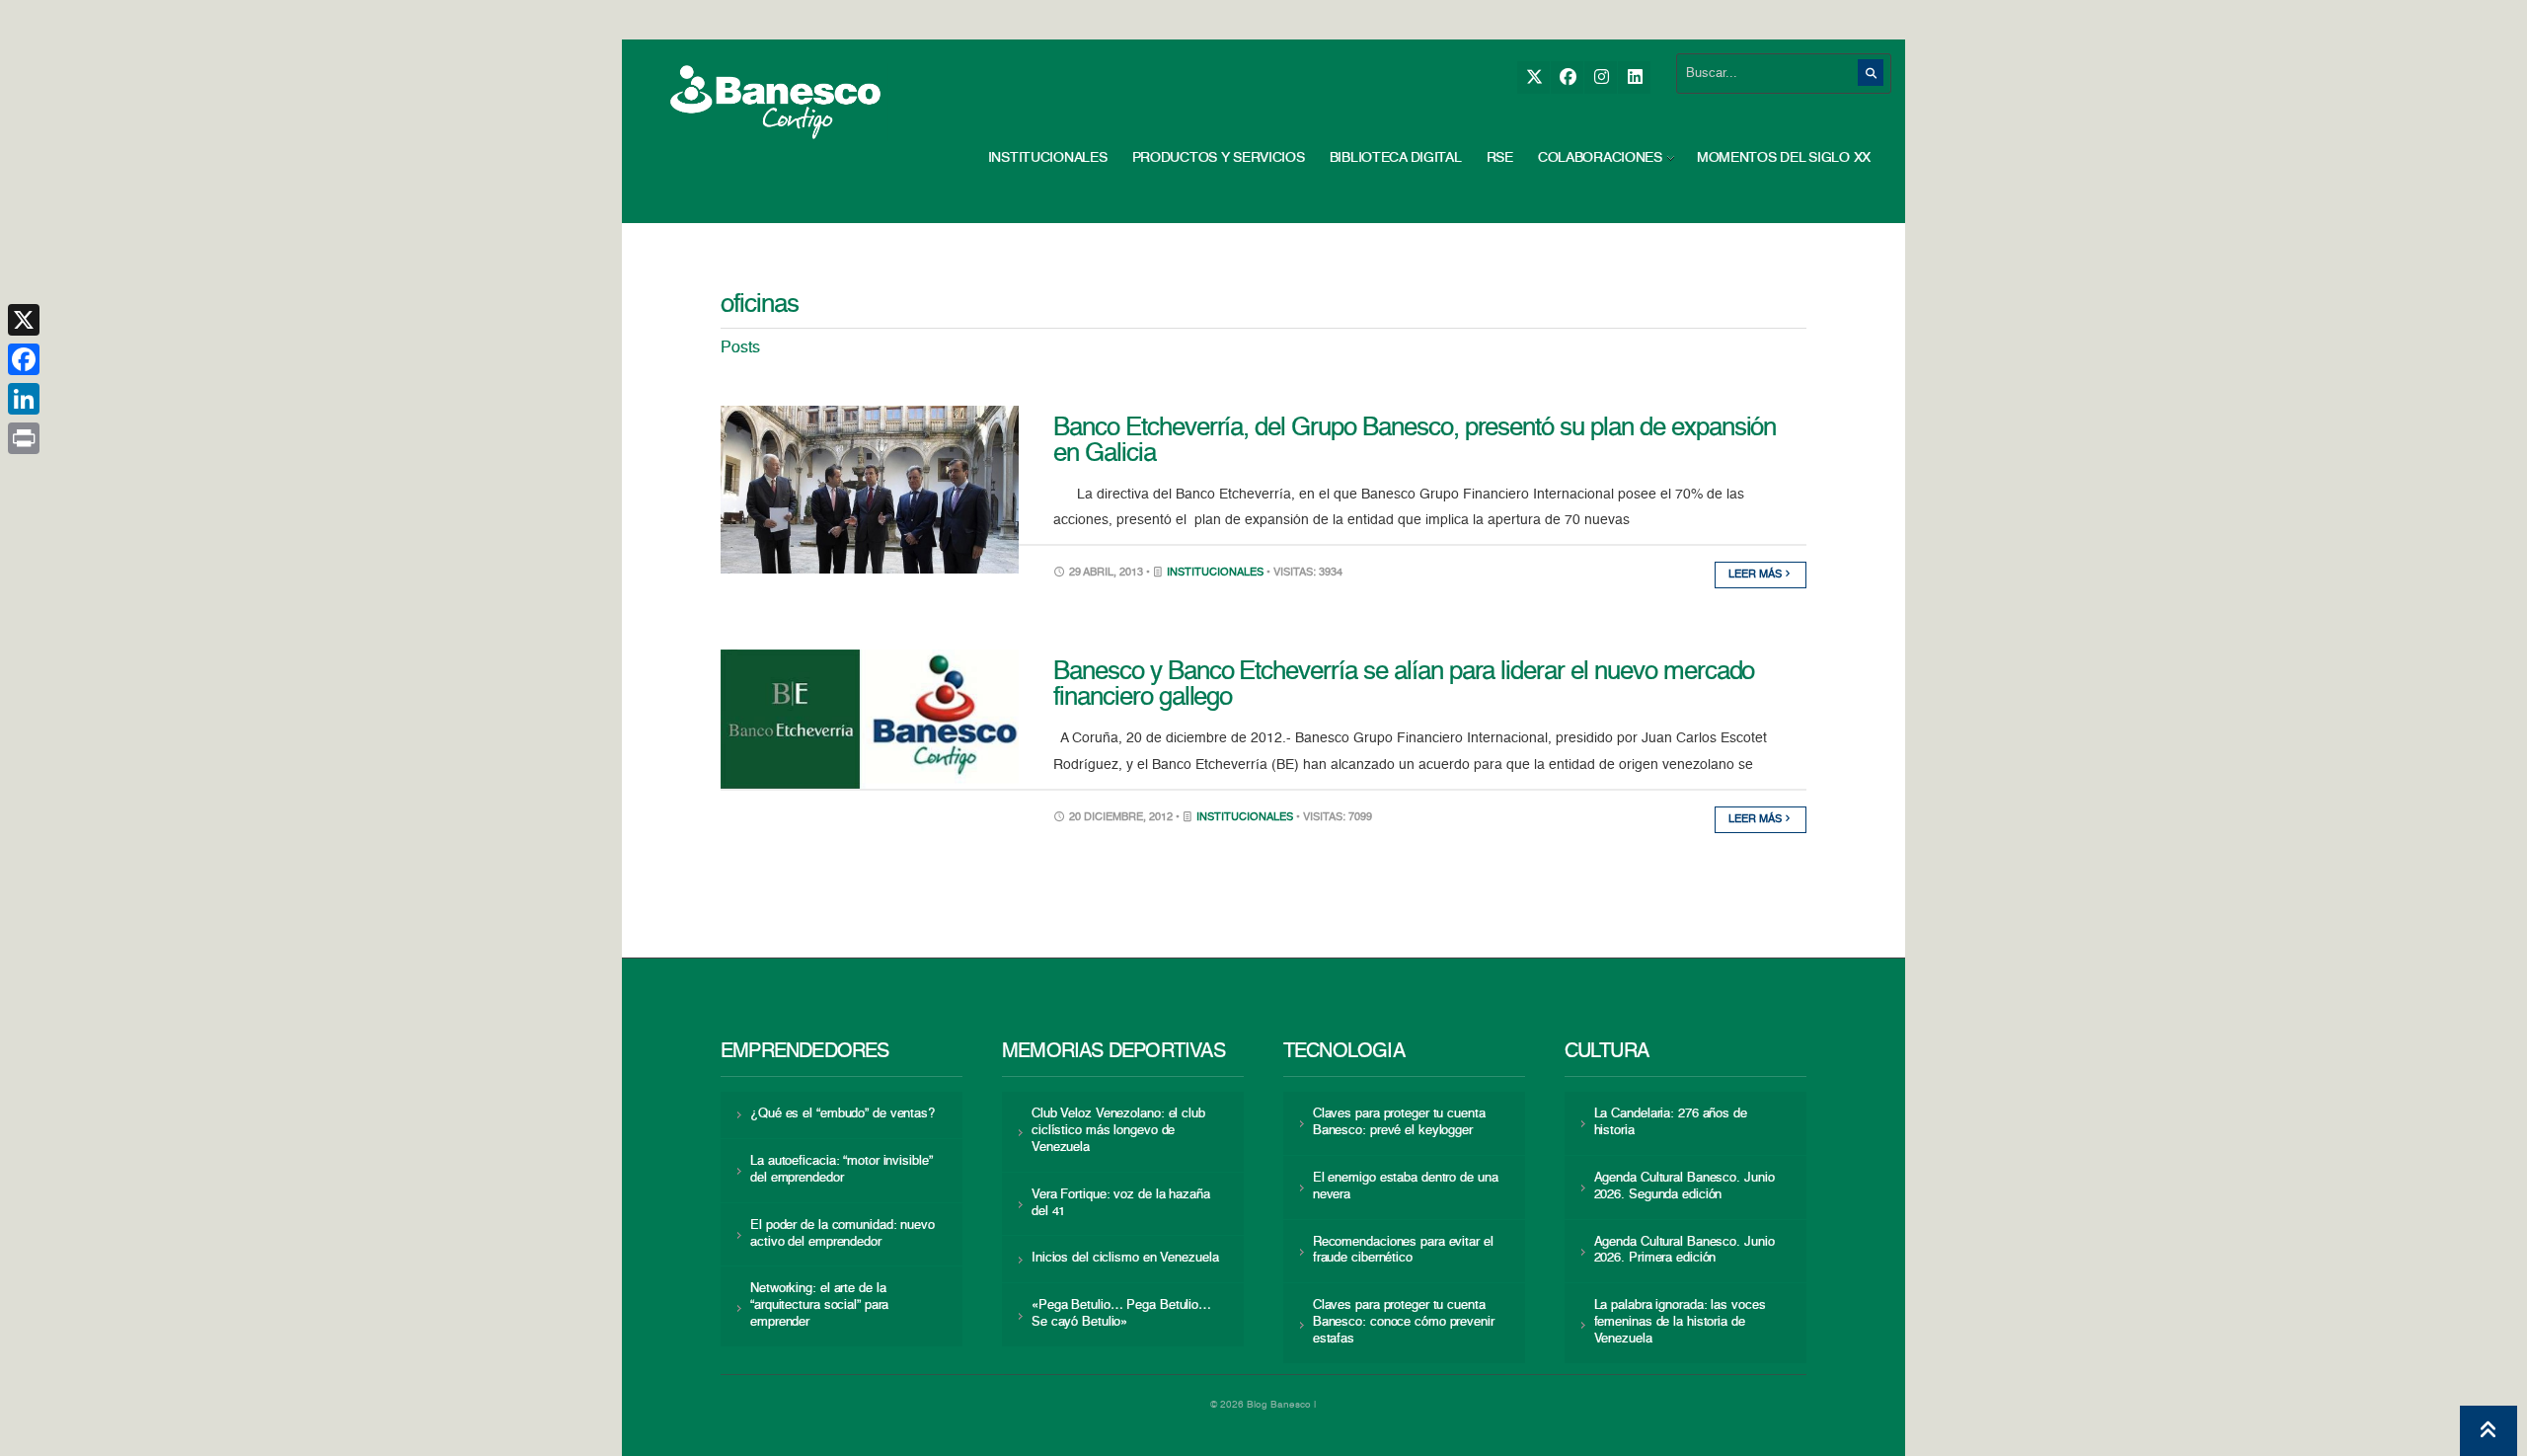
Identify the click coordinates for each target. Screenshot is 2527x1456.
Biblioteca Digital (1396, 158)
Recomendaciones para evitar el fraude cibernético (1403, 1251)
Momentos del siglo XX (1784, 158)
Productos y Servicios (1219, 158)
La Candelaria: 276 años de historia (1671, 1122)
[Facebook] (1567, 77)
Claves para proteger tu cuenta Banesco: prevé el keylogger (1399, 1122)
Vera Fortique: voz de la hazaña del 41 (1121, 1203)
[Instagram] (1601, 77)
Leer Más (1757, 575)
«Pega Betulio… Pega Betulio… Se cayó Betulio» (1121, 1314)
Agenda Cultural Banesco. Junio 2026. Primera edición (1685, 1251)
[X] (1533, 77)
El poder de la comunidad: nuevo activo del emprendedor (842, 1234)
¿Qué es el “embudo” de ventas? (842, 1114)
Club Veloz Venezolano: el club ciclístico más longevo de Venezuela (1118, 1131)
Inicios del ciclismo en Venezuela (1125, 1258)
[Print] (24, 438)
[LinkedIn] (1634, 77)
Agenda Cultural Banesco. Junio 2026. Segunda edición (1685, 1187)
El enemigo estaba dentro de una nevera (1406, 1187)
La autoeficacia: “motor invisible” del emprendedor (841, 1170)
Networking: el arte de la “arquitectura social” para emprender (819, 1305)
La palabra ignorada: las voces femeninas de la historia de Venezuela (1680, 1322)
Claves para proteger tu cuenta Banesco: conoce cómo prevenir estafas (1404, 1322)
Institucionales (1048, 158)
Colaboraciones (1600, 158)
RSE (1500, 158)
